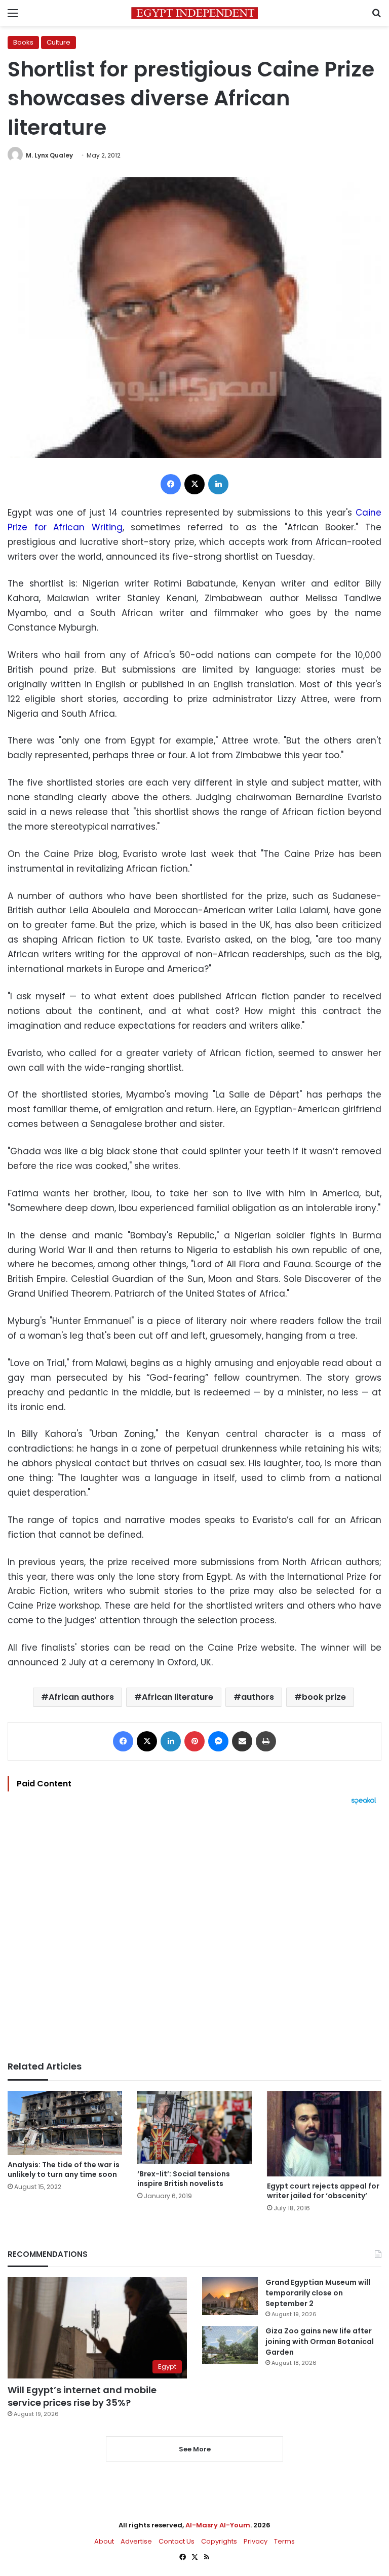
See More (195, 2449)
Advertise (136, 2541)
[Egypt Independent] (194, 13)
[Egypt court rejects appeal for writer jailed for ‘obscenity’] (324, 2134)
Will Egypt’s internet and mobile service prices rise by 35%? (82, 2396)
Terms (284, 2541)
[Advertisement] (194, 1933)
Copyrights (219, 2541)
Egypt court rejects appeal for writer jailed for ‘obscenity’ (323, 2191)
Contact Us (177, 2541)
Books (23, 42)
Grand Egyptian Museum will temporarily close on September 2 (318, 2293)
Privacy (256, 2541)
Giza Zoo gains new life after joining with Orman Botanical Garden (320, 2341)
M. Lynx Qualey (49, 155)
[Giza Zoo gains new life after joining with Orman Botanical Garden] (230, 2345)
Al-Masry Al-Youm (218, 2525)
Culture (59, 42)
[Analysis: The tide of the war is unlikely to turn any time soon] (65, 2123)
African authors (81, 1697)
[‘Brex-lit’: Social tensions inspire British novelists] (194, 2128)
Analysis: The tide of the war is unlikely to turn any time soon (64, 2170)
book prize (324, 1697)
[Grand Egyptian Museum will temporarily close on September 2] (230, 2296)
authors (258, 1697)
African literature (178, 1697)
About (104, 2541)
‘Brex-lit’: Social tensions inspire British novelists (184, 2179)
